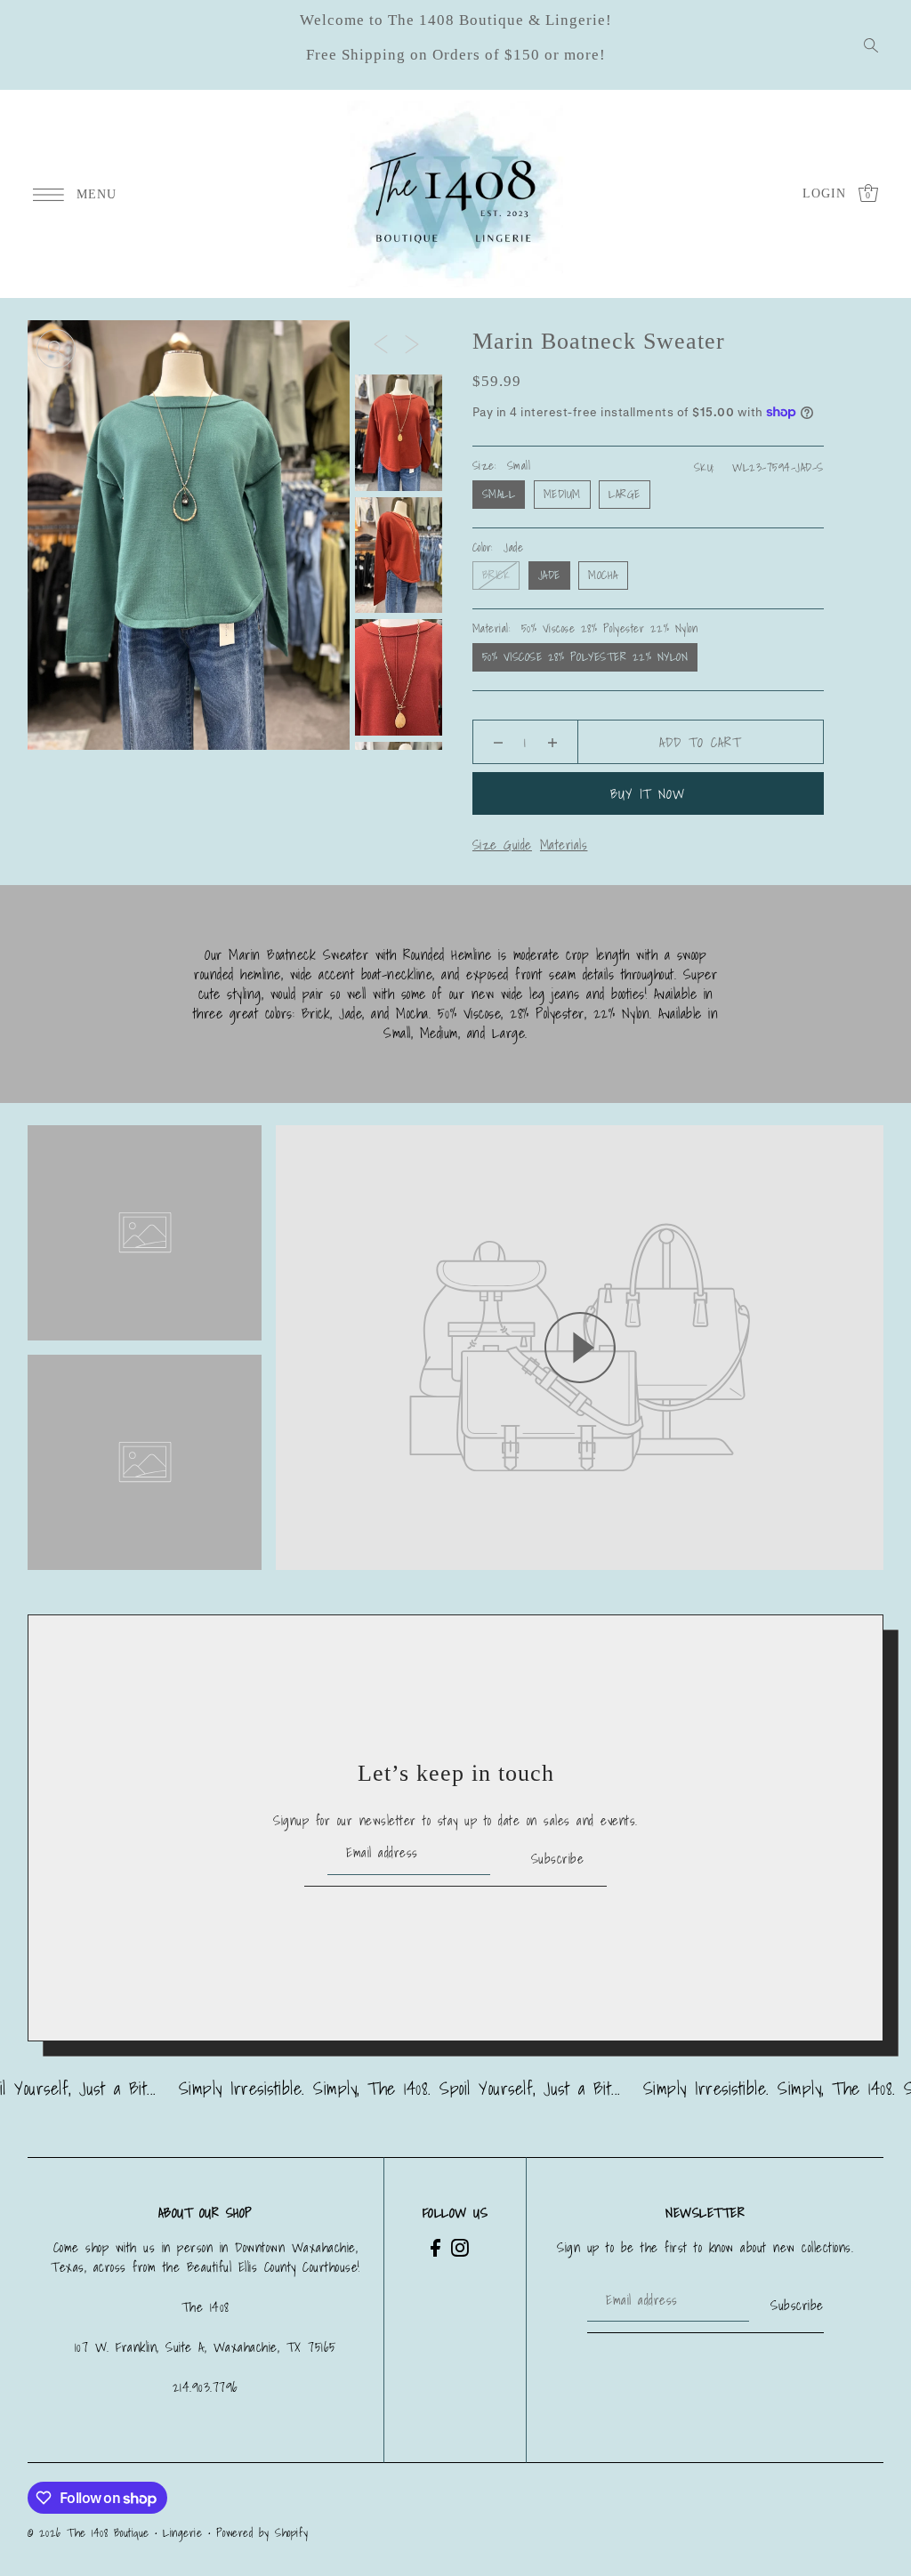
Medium (562, 494)
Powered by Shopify (262, 2533)
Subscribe (557, 1858)
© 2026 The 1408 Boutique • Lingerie (115, 2533)
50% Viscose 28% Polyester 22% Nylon (585, 657)
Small (499, 494)
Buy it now (648, 793)
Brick (496, 575)
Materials (564, 844)
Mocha (603, 575)
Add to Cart (700, 742)
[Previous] (381, 343)
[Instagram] (460, 2247)
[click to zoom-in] (56, 349)
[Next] (412, 343)
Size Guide (502, 844)
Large (625, 494)
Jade (549, 575)
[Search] (871, 45)
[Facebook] (435, 2247)
